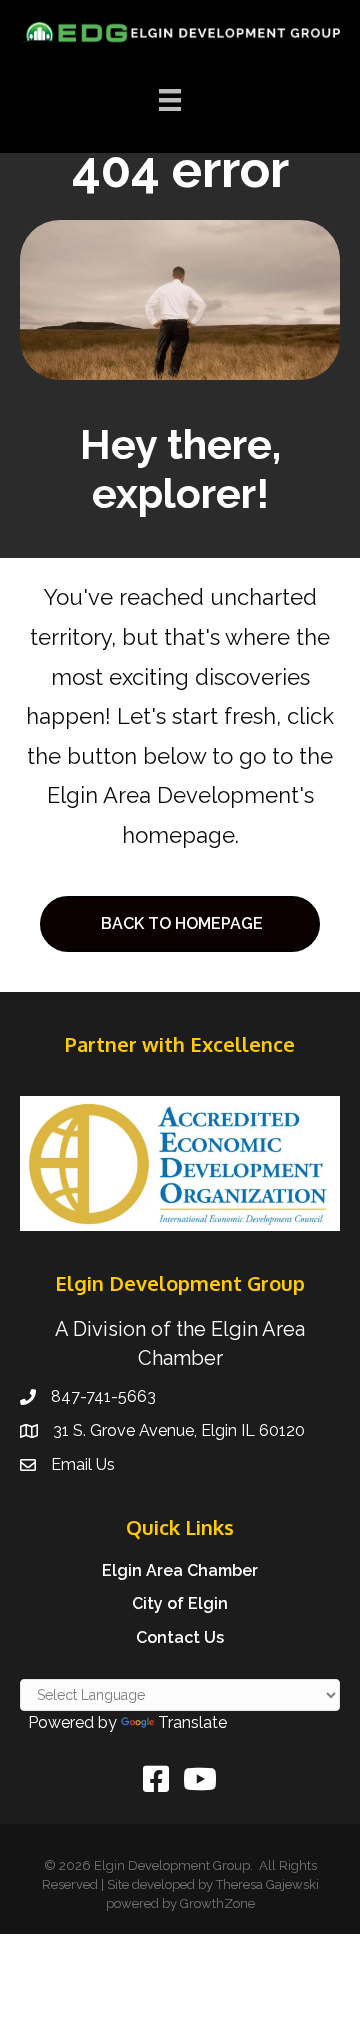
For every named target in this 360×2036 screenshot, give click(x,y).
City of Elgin (180, 1603)
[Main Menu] (170, 100)
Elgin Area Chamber (180, 1570)
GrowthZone (217, 1903)
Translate (192, 1722)
